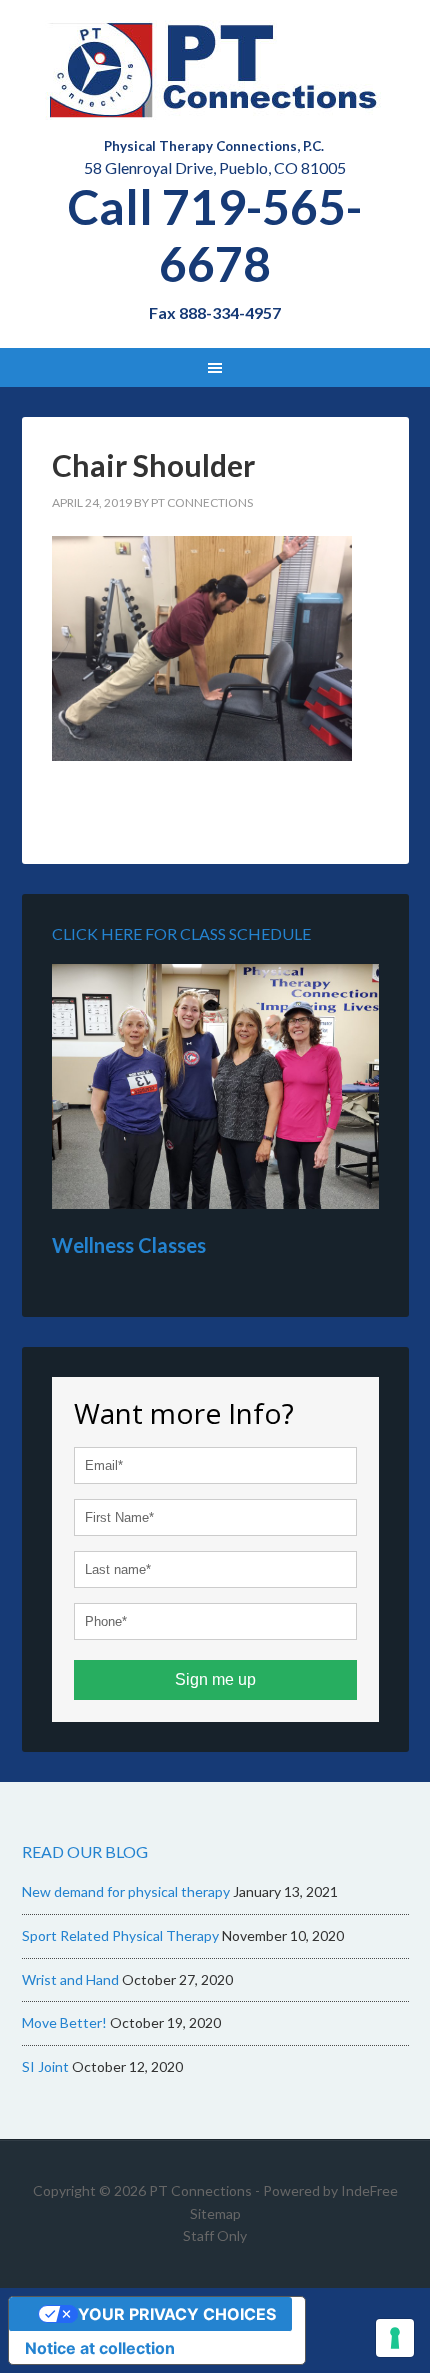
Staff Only (215, 2235)
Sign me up (215, 1679)
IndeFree (369, 2190)
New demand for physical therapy (126, 1891)
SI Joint (45, 2066)
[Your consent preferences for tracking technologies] (395, 2338)
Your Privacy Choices (177, 2314)
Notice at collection (100, 2348)
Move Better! (64, 2022)
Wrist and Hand (70, 1979)
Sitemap (215, 2213)
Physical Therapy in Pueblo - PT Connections (215, 70)
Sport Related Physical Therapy (120, 1935)
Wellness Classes (129, 1245)
